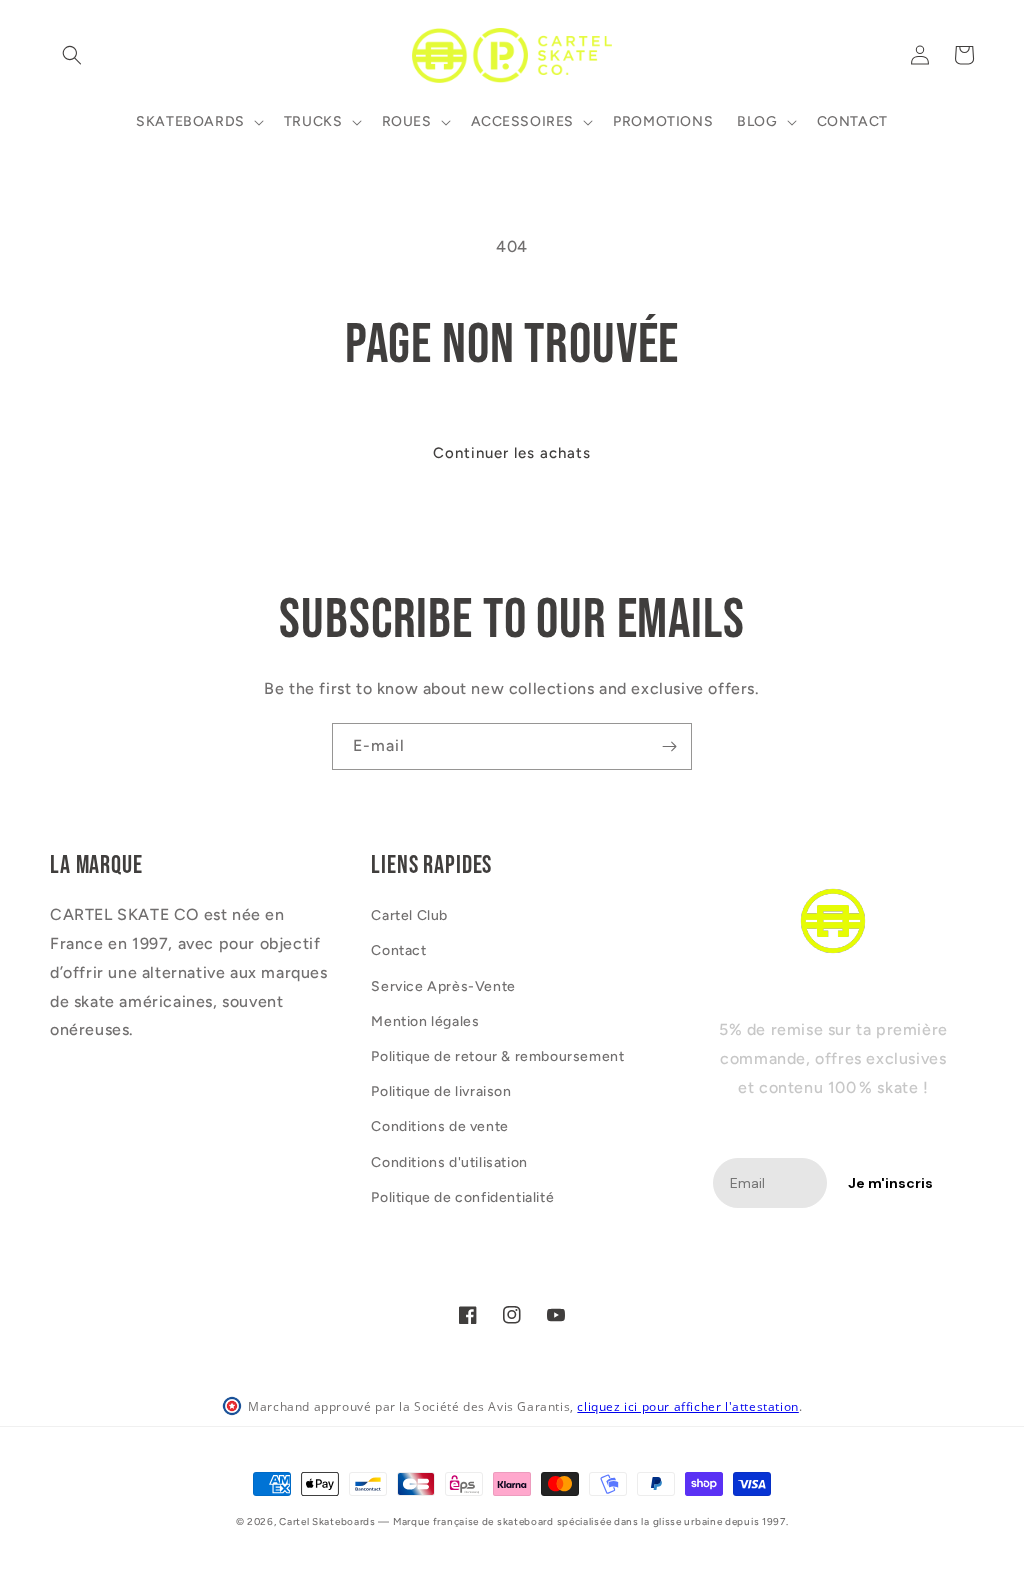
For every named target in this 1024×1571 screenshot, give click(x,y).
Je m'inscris (890, 1183)
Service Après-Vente (443, 986)
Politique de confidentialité (462, 1197)
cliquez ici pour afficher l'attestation (687, 1406)
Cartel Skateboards (327, 1521)
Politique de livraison (441, 1091)
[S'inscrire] (669, 746)
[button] (72, 55)
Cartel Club (409, 915)
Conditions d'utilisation (449, 1162)
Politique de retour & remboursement (497, 1056)
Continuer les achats (512, 453)
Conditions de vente (439, 1126)
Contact (398, 950)
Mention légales (425, 1021)
